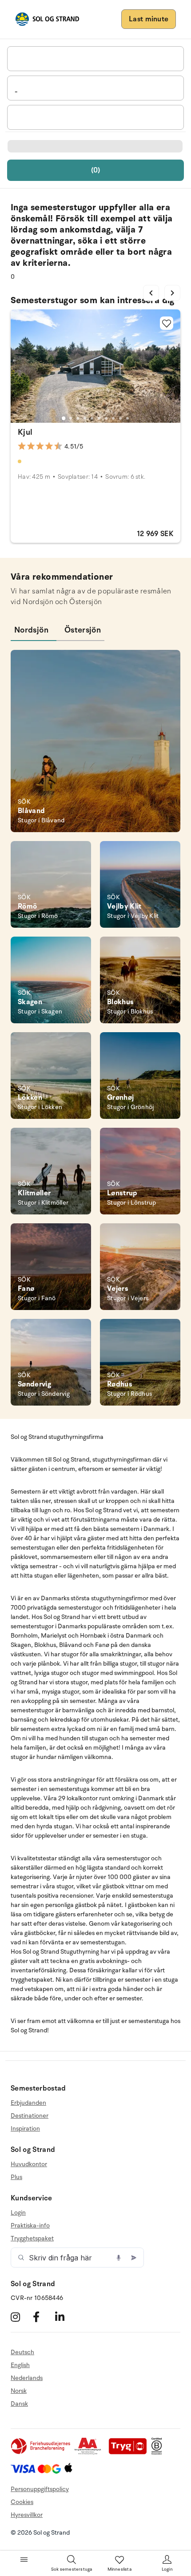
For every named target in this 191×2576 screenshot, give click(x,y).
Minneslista (119, 2569)
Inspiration (25, 2129)
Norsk (19, 2391)
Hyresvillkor (27, 2515)
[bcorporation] (159, 2453)
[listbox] (95, 59)
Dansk (19, 2404)
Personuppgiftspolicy (40, 2489)
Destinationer (30, 2116)
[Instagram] (21, 2317)
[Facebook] (43, 2317)
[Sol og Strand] (47, 19)
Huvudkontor (29, 2164)
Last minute (149, 19)
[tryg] (130, 2453)
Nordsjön (31, 630)
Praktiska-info (30, 2225)
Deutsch (22, 2352)
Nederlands (27, 2378)
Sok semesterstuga (72, 2569)
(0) (96, 170)
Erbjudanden (28, 2103)
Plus (16, 2177)
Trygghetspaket (32, 2238)
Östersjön (83, 630)
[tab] (64, 418)
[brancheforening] (41, 2453)
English (20, 2365)
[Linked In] (65, 2317)
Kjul (25, 432)
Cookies (22, 2502)
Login (18, 2213)
